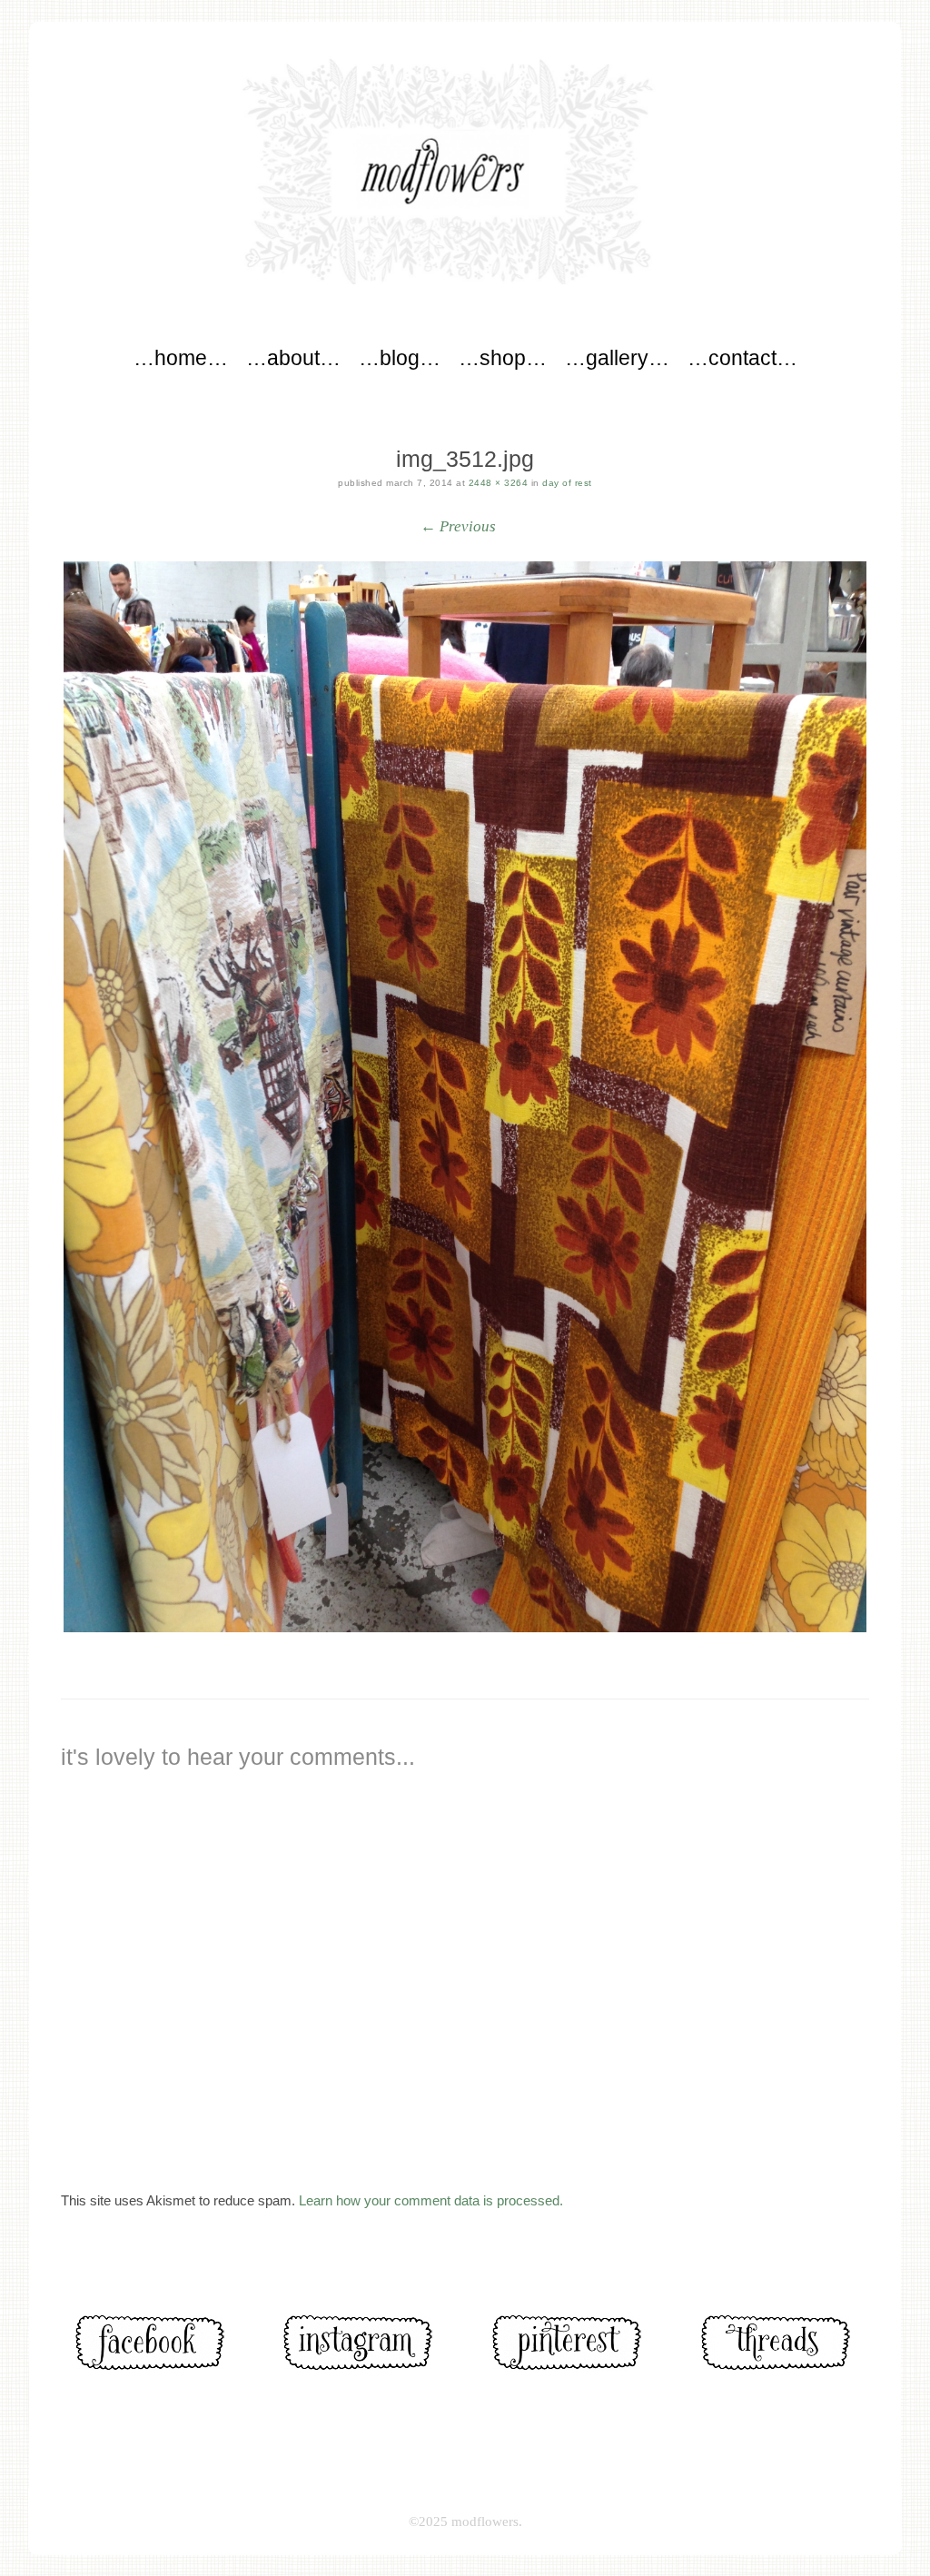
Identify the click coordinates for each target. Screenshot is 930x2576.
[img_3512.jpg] (465, 1097)
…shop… (503, 358)
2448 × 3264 (499, 483)
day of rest (567, 483)
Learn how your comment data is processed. (431, 2200)
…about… (293, 358)
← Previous (458, 526)
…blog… (400, 358)
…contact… (742, 358)
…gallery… (617, 358)
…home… (181, 358)
